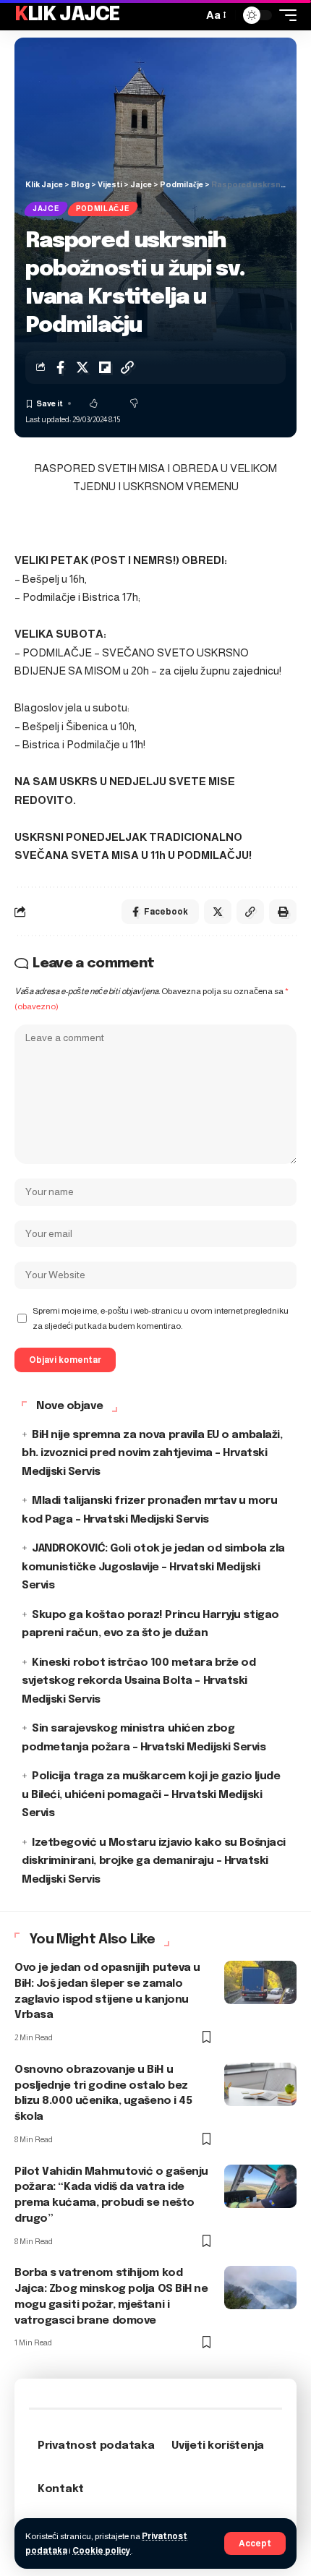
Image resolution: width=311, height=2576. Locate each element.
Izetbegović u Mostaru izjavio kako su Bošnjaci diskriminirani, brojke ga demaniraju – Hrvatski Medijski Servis (154, 1861)
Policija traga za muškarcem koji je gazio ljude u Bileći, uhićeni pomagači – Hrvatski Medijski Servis (151, 1795)
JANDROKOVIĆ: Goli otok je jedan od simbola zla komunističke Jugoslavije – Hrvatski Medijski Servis (153, 1567)
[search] (188, 15)
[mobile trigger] (284, 15)
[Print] (283, 912)
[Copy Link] (127, 367)
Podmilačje (103, 209)
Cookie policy (102, 2551)
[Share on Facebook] (60, 367)
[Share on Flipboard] (105, 367)
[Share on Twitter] (82, 367)
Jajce (46, 209)
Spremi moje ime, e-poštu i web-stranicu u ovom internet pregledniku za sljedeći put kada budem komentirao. (161, 1318)
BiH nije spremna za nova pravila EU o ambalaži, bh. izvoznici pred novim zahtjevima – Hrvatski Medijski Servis (152, 1454)
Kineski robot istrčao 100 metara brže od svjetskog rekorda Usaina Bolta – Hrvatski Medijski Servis (139, 1681)
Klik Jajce (67, 15)
